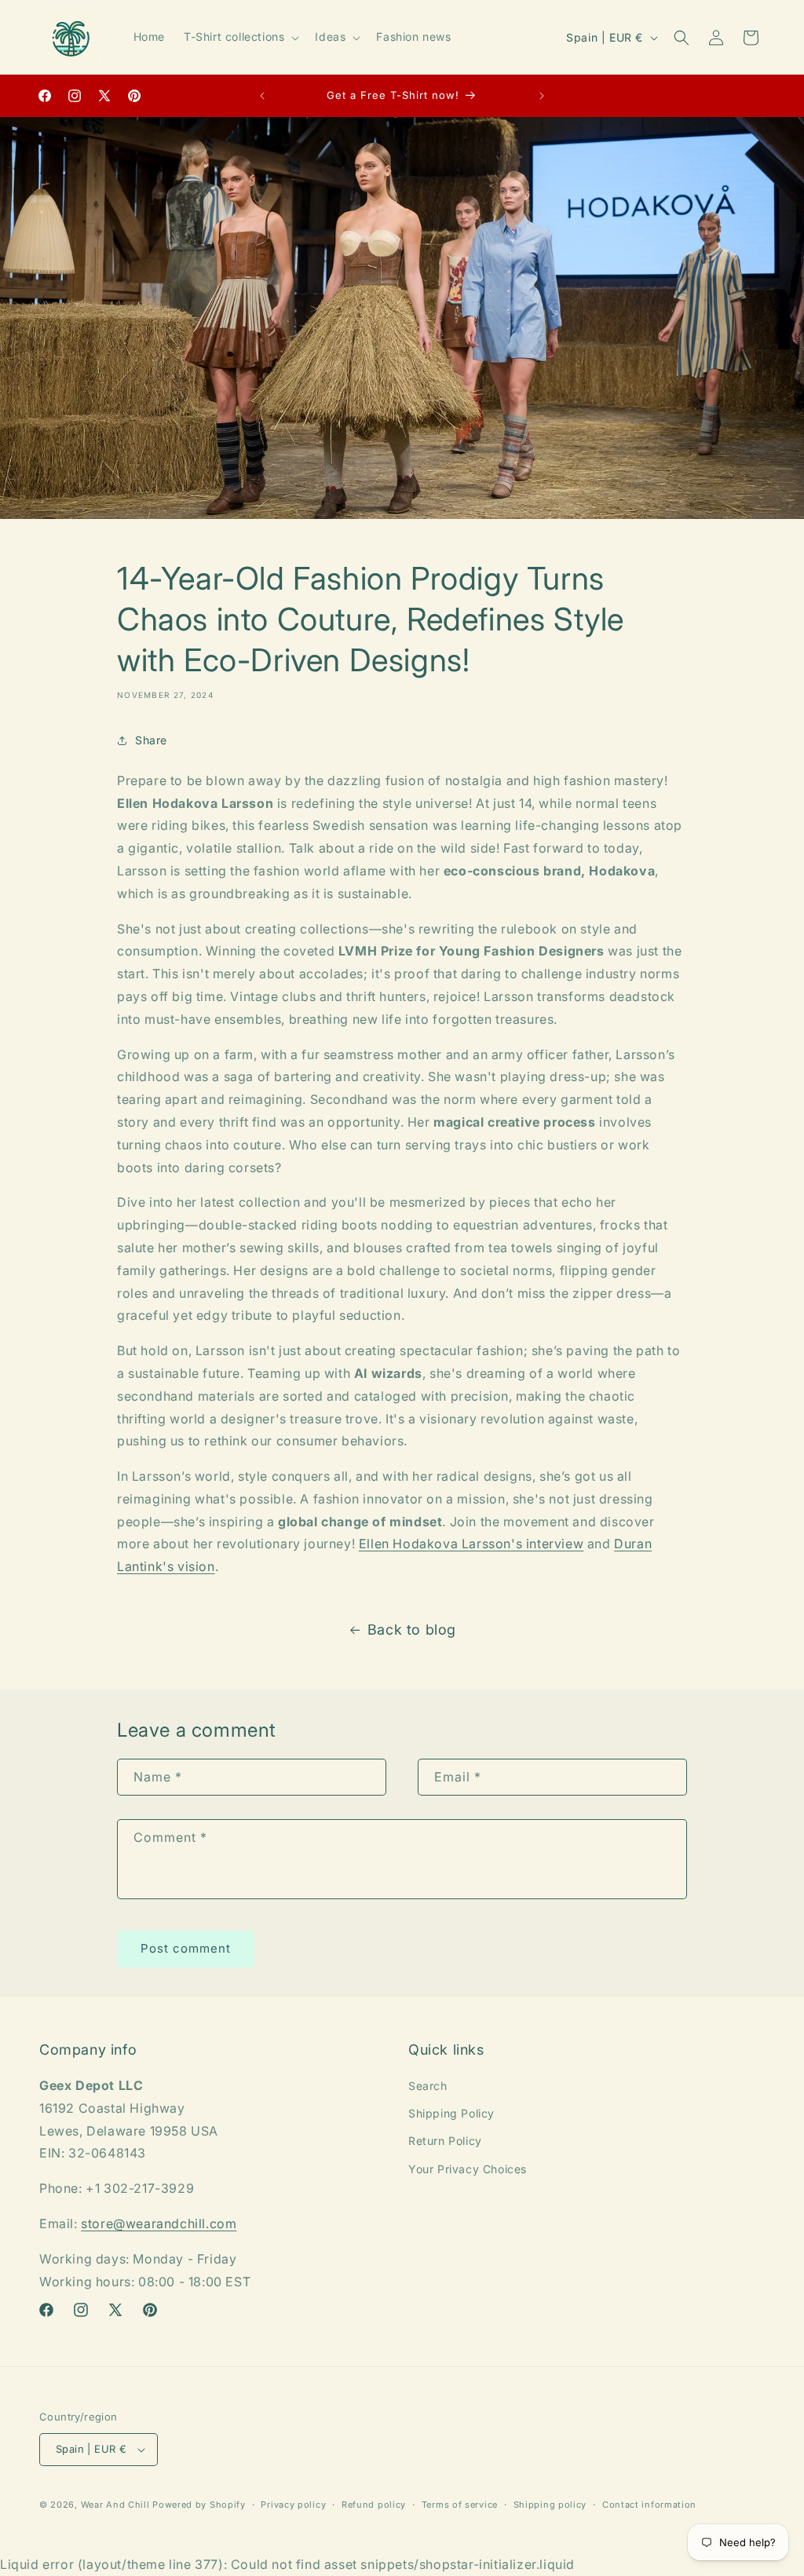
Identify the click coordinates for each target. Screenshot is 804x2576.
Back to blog (412, 1630)
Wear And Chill (115, 2505)
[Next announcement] (542, 96)
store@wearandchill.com (159, 2223)
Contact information (649, 2505)
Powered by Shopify (199, 2505)
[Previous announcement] (262, 96)
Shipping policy (550, 2505)
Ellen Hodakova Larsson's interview (471, 1544)
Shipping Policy (451, 2113)
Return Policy (445, 2141)
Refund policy (374, 2505)
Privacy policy (293, 2505)
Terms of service (460, 2505)
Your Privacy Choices (468, 2169)
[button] (240, 37)
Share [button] (151, 740)
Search (428, 2086)
